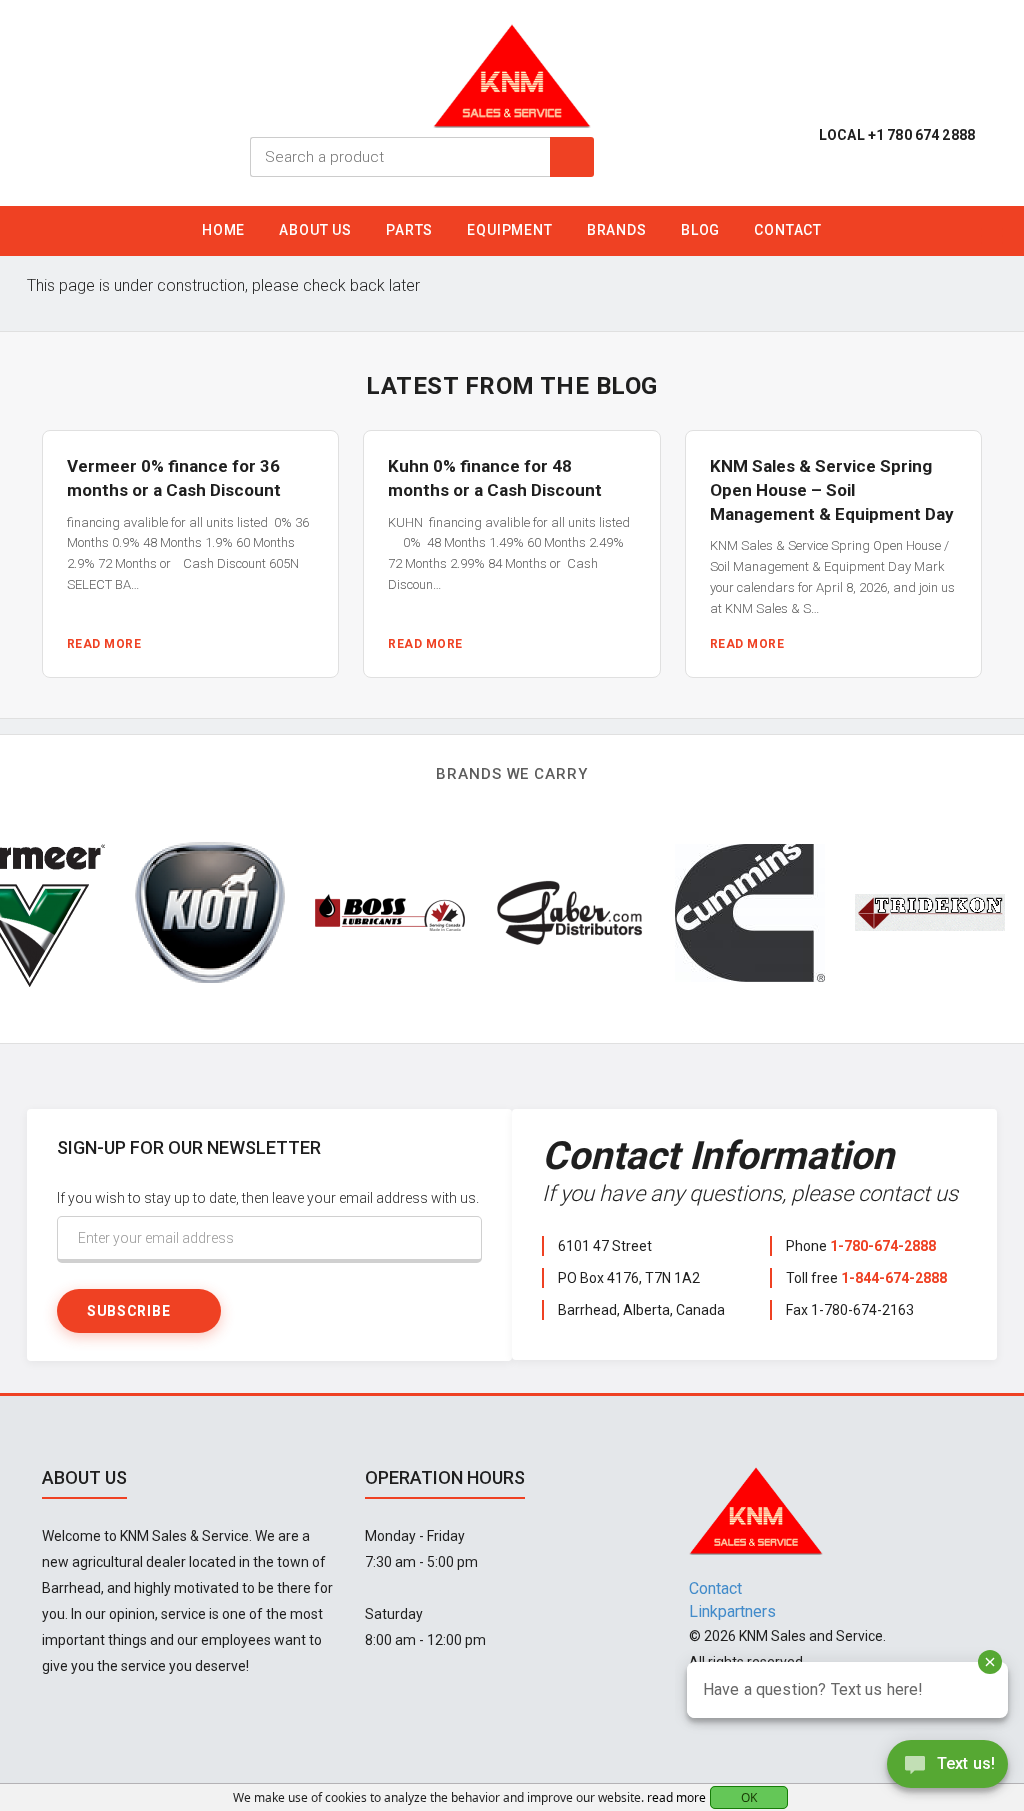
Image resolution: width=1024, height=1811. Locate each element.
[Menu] (992, 236)
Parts (409, 230)
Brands (617, 230)
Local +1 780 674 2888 (897, 135)
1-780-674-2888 (883, 1246)
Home (223, 230)
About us (315, 230)
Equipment (510, 230)
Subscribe (128, 1311)
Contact (788, 230)
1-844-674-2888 (894, 1278)
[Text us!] (947, 1769)
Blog (700, 230)
